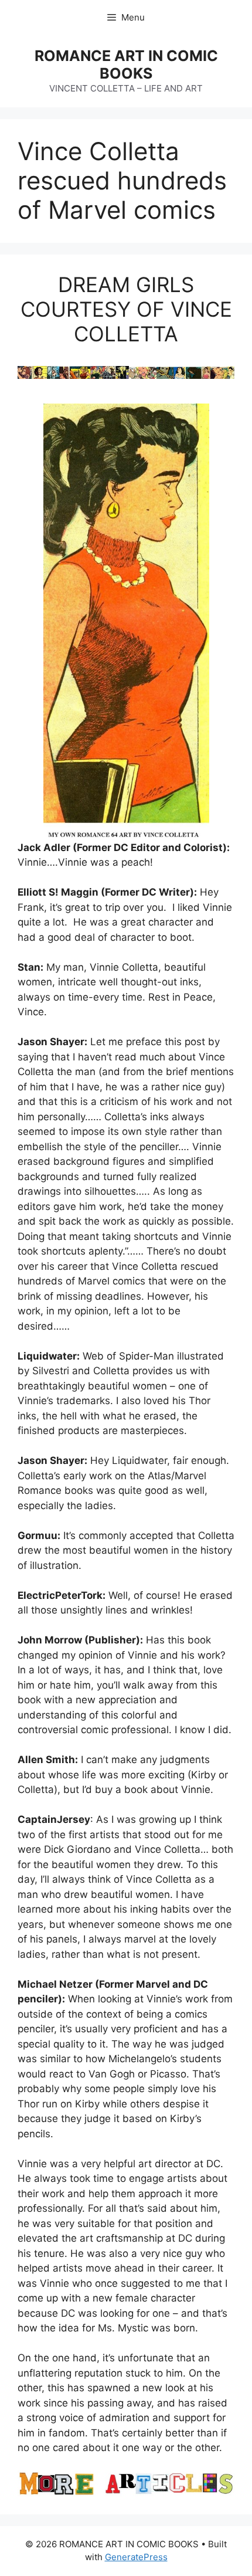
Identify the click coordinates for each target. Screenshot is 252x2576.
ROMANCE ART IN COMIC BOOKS (126, 65)
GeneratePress (136, 2557)
